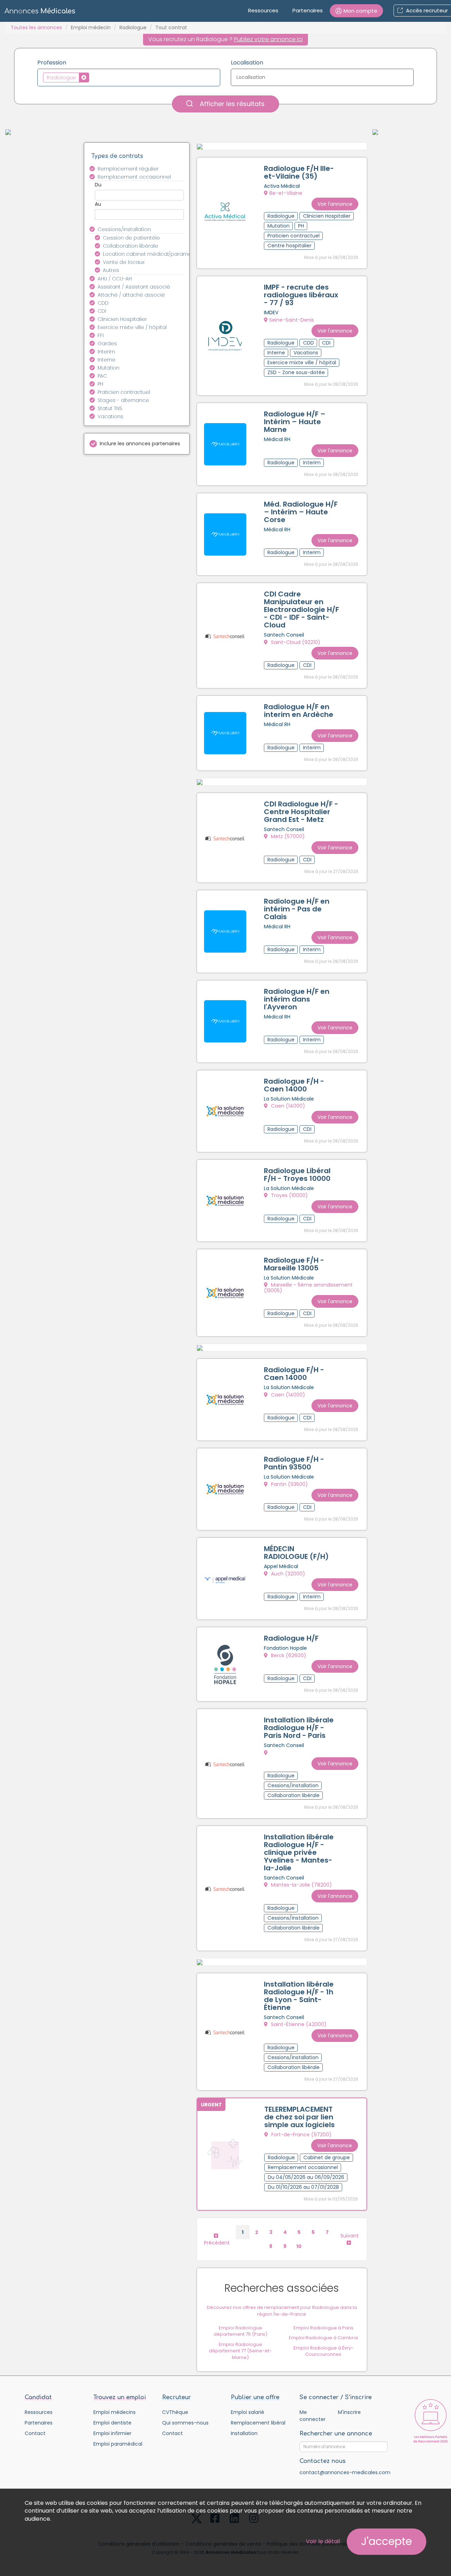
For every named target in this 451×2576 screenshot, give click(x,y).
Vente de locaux (124, 262)
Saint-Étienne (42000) (298, 2024)
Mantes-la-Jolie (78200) (301, 1885)
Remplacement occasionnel (134, 177)
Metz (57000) (287, 836)
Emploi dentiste (112, 2423)
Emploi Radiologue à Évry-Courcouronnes (323, 2351)
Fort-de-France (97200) (301, 2135)
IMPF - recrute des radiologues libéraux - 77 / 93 (301, 295)
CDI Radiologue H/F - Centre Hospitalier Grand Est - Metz (301, 812)
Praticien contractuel (124, 392)
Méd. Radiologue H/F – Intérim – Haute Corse (301, 512)
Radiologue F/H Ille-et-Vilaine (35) (299, 172)
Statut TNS (110, 408)
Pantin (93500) (289, 1484)
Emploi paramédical (118, 2444)
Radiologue (133, 27)
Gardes (107, 343)
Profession (52, 63)
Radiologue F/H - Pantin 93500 (294, 1463)
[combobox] (129, 78)
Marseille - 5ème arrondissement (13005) (308, 1287)
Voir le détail (323, 2541)
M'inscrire (349, 2412)
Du (98, 185)
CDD (103, 303)
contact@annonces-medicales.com (345, 2472)
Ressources (263, 10)
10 (299, 2246)
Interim (106, 352)
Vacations (110, 416)
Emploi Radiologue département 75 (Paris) (240, 2331)
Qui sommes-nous (185, 2423)
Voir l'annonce (335, 204)
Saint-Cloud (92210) (295, 642)
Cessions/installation (124, 229)
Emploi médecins (115, 2412)
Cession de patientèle (131, 238)
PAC (102, 376)
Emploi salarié (248, 2412)
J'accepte (387, 2541)
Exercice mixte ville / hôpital (132, 327)
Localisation (247, 63)
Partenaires (308, 10)
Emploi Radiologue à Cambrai (323, 2338)
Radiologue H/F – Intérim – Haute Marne (295, 422)
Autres (111, 270)
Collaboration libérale (131, 246)
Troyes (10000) (289, 1195)
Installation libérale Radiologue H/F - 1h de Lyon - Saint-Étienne (299, 1996)
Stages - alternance (123, 400)
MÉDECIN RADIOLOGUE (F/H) (296, 1553)
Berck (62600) (288, 1655)
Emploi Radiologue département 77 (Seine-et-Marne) (240, 2351)
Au (98, 204)
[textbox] (93, 77)
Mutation (109, 368)
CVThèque (175, 2412)
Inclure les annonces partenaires (140, 444)
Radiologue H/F (291, 1638)
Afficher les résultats (231, 104)
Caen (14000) (287, 1106)
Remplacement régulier (128, 169)
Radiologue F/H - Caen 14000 (294, 1085)
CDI (102, 311)
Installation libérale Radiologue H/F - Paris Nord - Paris (299, 1728)
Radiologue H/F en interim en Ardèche (299, 711)
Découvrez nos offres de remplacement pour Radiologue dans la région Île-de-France (282, 2311)
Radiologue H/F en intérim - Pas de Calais (297, 909)
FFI (101, 335)
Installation (244, 2433)
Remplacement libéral (258, 2423)
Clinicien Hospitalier (122, 319)
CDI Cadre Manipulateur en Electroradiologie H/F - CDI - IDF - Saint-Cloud (301, 609)
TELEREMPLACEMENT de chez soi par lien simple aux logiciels (299, 2117)
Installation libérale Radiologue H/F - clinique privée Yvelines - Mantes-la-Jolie (299, 1852)
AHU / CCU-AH (115, 279)
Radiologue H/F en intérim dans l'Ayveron (297, 999)
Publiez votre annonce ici (268, 39)
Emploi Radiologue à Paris (323, 2328)
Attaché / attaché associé (131, 295)
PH (100, 384)
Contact (35, 2433)
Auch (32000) (287, 1574)
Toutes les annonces (36, 27)
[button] (356, 11)
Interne (107, 360)
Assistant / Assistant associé (134, 287)
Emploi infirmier (112, 2433)
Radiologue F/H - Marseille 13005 (294, 1264)
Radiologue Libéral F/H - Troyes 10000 (297, 1175)
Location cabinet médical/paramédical (147, 254)
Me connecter (313, 2416)
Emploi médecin (91, 27)
